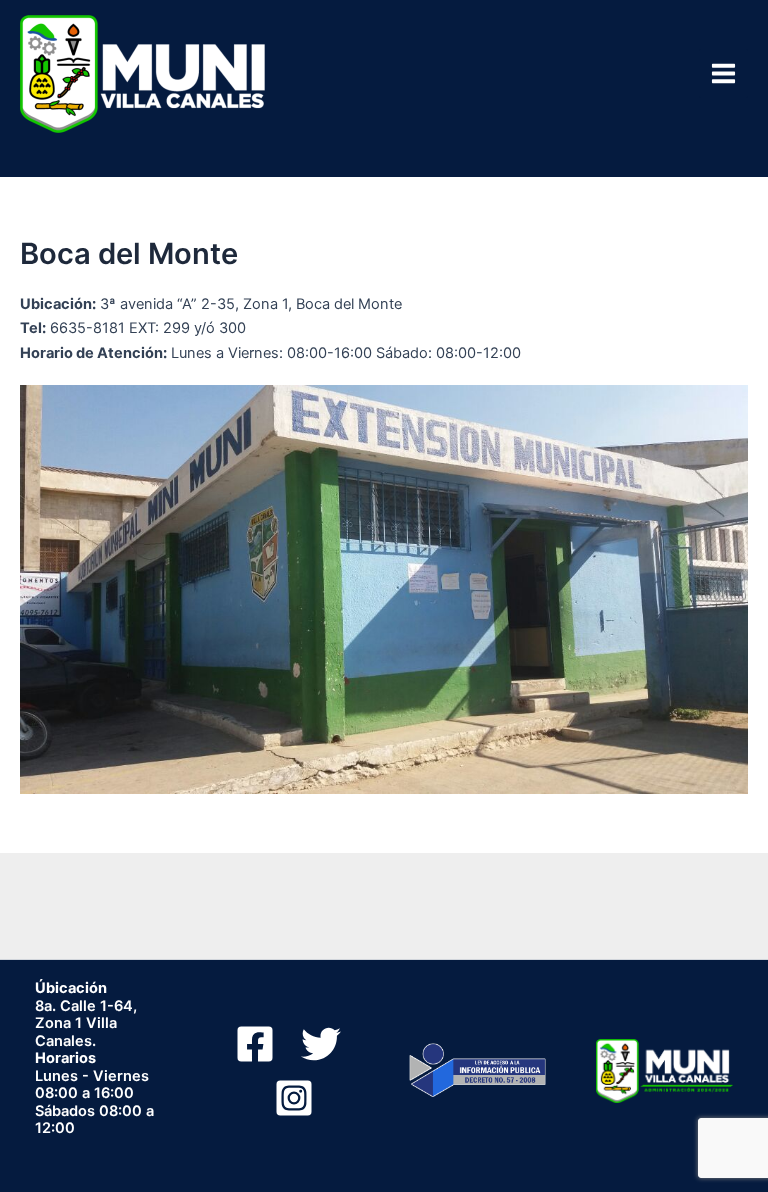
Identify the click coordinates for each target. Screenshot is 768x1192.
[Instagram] (294, 1098)
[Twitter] (321, 1044)
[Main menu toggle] (723, 73)
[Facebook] (255, 1044)
